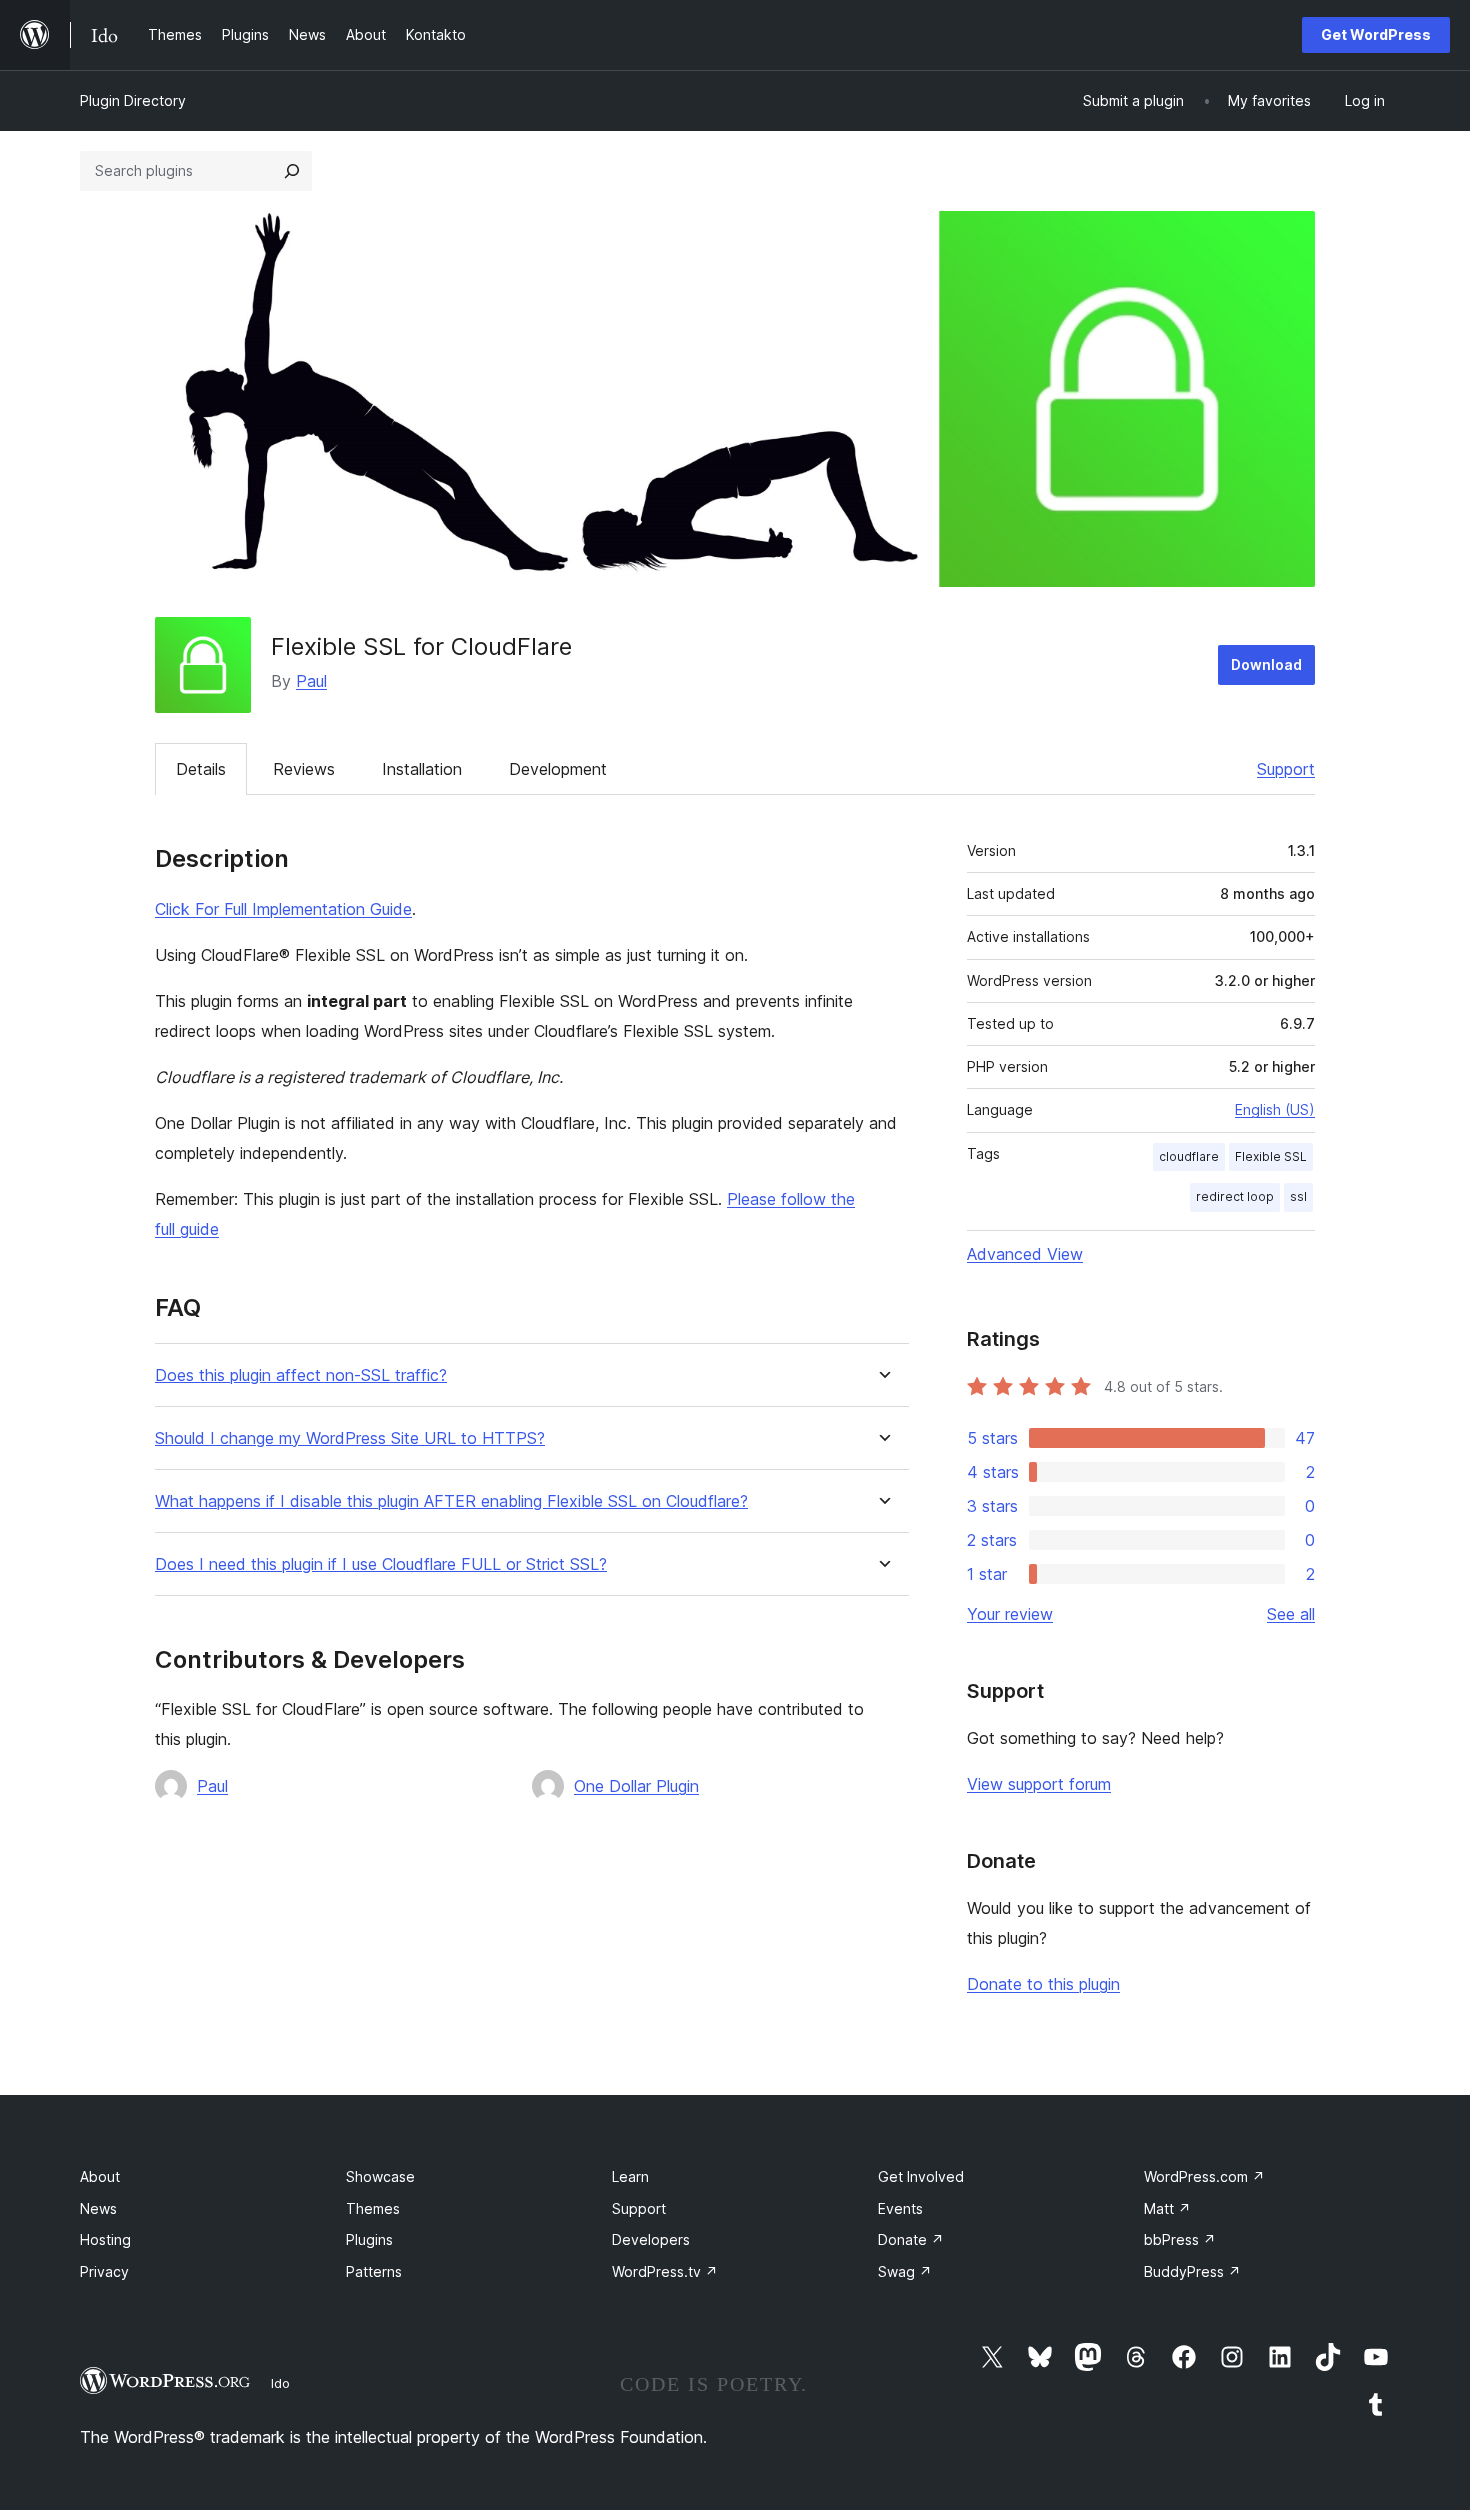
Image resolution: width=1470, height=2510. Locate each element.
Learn (630, 2176)
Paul (311, 681)
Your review (1010, 1614)
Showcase (380, 2176)
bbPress (1180, 2239)
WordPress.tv (665, 2271)
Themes (373, 2208)
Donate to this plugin (1043, 1984)
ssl (1298, 1196)
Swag (905, 2271)
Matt (1167, 2208)
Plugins (369, 2239)
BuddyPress (1192, 2271)
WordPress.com (1204, 2176)
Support (1286, 769)
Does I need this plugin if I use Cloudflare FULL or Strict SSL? (381, 1564)
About (100, 2176)
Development (558, 769)
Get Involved (921, 2176)
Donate (911, 2239)
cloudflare (1189, 1156)
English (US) (1275, 1109)
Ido (280, 2383)
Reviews (304, 769)
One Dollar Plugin (636, 1786)
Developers (651, 2239)
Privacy (104, 2271)
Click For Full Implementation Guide (283, 909)
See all (1291, 1614)
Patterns (374, 2271)
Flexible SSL (1271, 1156)
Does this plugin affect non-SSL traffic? (301, 1375)
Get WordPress (1376, 34)
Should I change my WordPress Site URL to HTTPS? (350, 1438)
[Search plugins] (292, 171)
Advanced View (1025, 1254)
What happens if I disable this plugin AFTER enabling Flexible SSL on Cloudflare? (451, 1501)
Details (201, 769)
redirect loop (1235, 1196)
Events (900, 2208)
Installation (422, 769)
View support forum (1039, 1784)
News (98, 2208)
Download (1266, 664)
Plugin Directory (133, 100)
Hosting (105, 2239)
